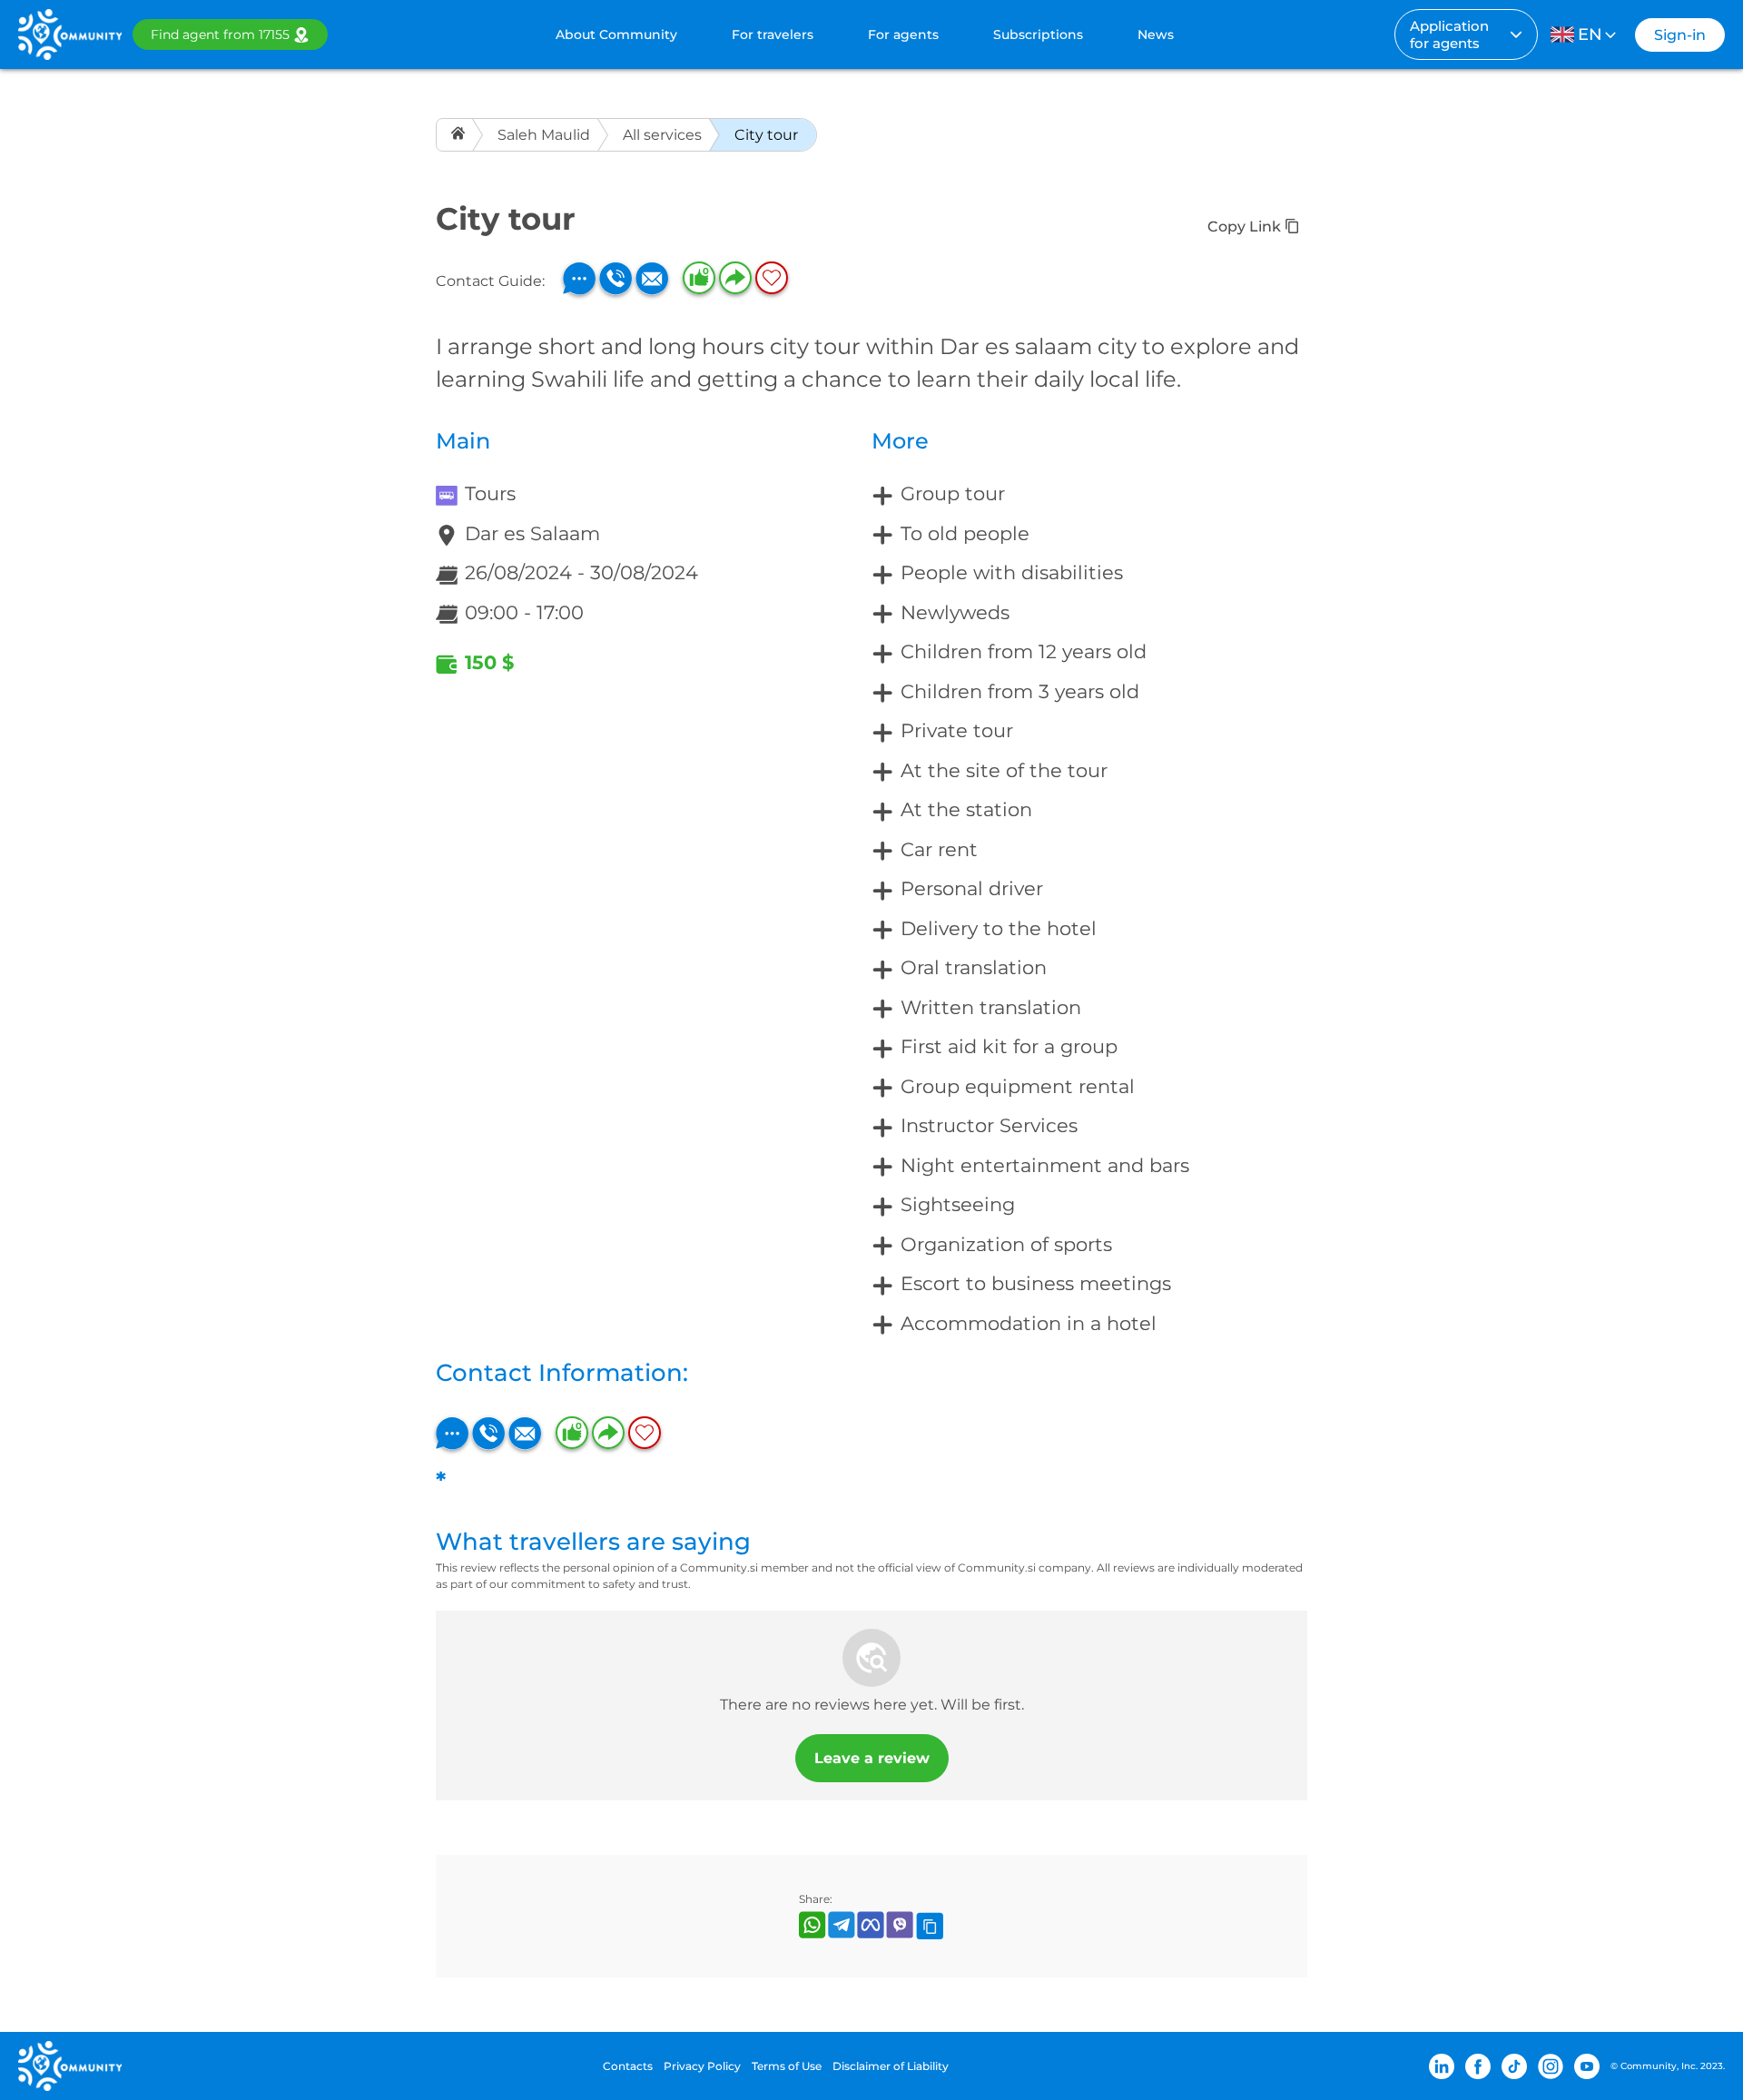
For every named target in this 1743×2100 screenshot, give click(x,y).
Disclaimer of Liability (891, 2066)
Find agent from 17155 (220, 35)
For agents (903, 35)
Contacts (628, 2066)
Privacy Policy (702, 2066)
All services (662, 135)
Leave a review (872, 1758)
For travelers (773, 35)
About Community (616, 35)
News (1156, 35)
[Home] (460, 135)
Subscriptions (1038, 35)
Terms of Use (787, 2066)
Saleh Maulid (544, 135)
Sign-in (1680, 35)
